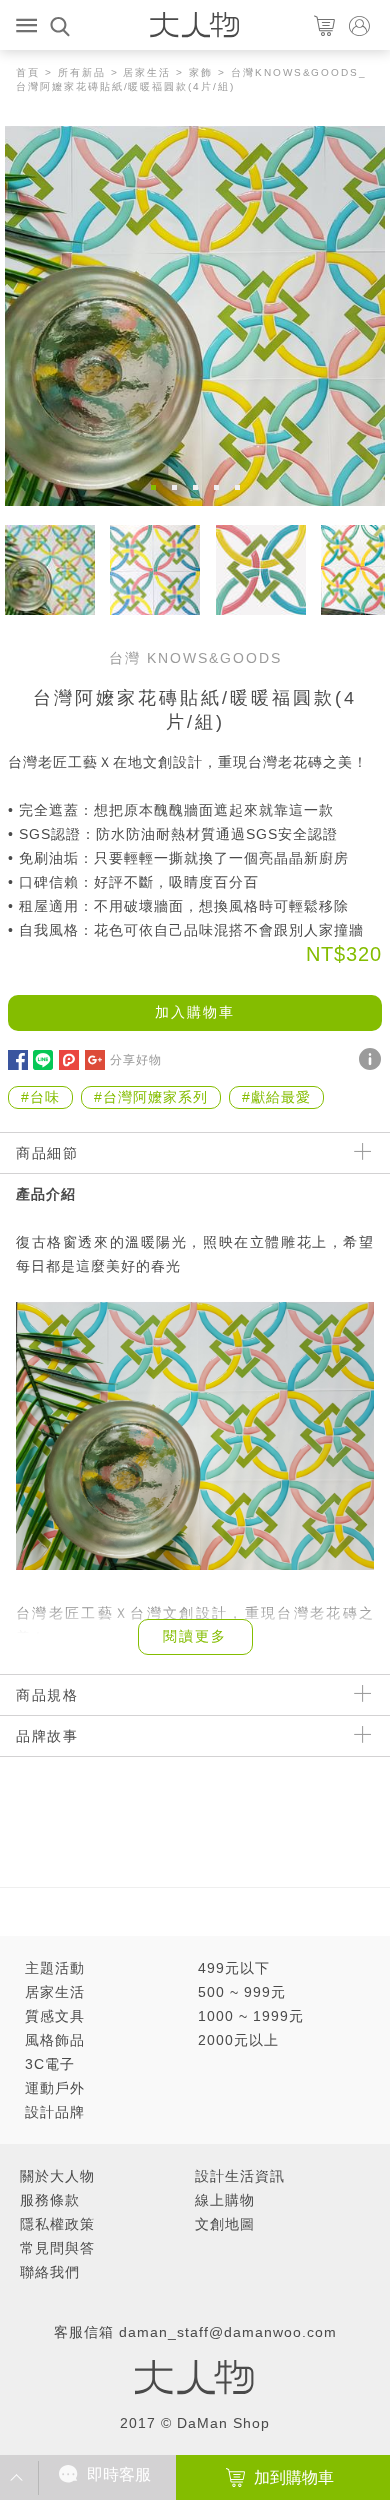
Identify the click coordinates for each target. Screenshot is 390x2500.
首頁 (28, 72)
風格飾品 (55, 2040)
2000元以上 (238, 2040)
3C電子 (50, 2064)
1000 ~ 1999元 (251, 2016)
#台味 (40, 1097)
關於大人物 (57, 2176)
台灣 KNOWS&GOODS (195, 658)
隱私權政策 (57, 2224)
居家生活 (147, 72)
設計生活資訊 (240, 2176)
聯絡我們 (50, 2272)
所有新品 (82, 72)
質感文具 (55, 2016)
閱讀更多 (195, 1636)
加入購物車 (195, 1012)
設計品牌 (55, 2112)
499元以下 (234, 1968)
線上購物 (225, 2200)
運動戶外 (55, 2088)
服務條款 (50, 2200)
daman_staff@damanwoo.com (228, 2332)
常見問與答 (57, 2248)
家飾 (201, 72)
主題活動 (55, 1968)
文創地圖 (225, 2224)
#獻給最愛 (276, 1097)
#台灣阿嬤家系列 (151, 1097)
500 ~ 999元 (242, 1992)
